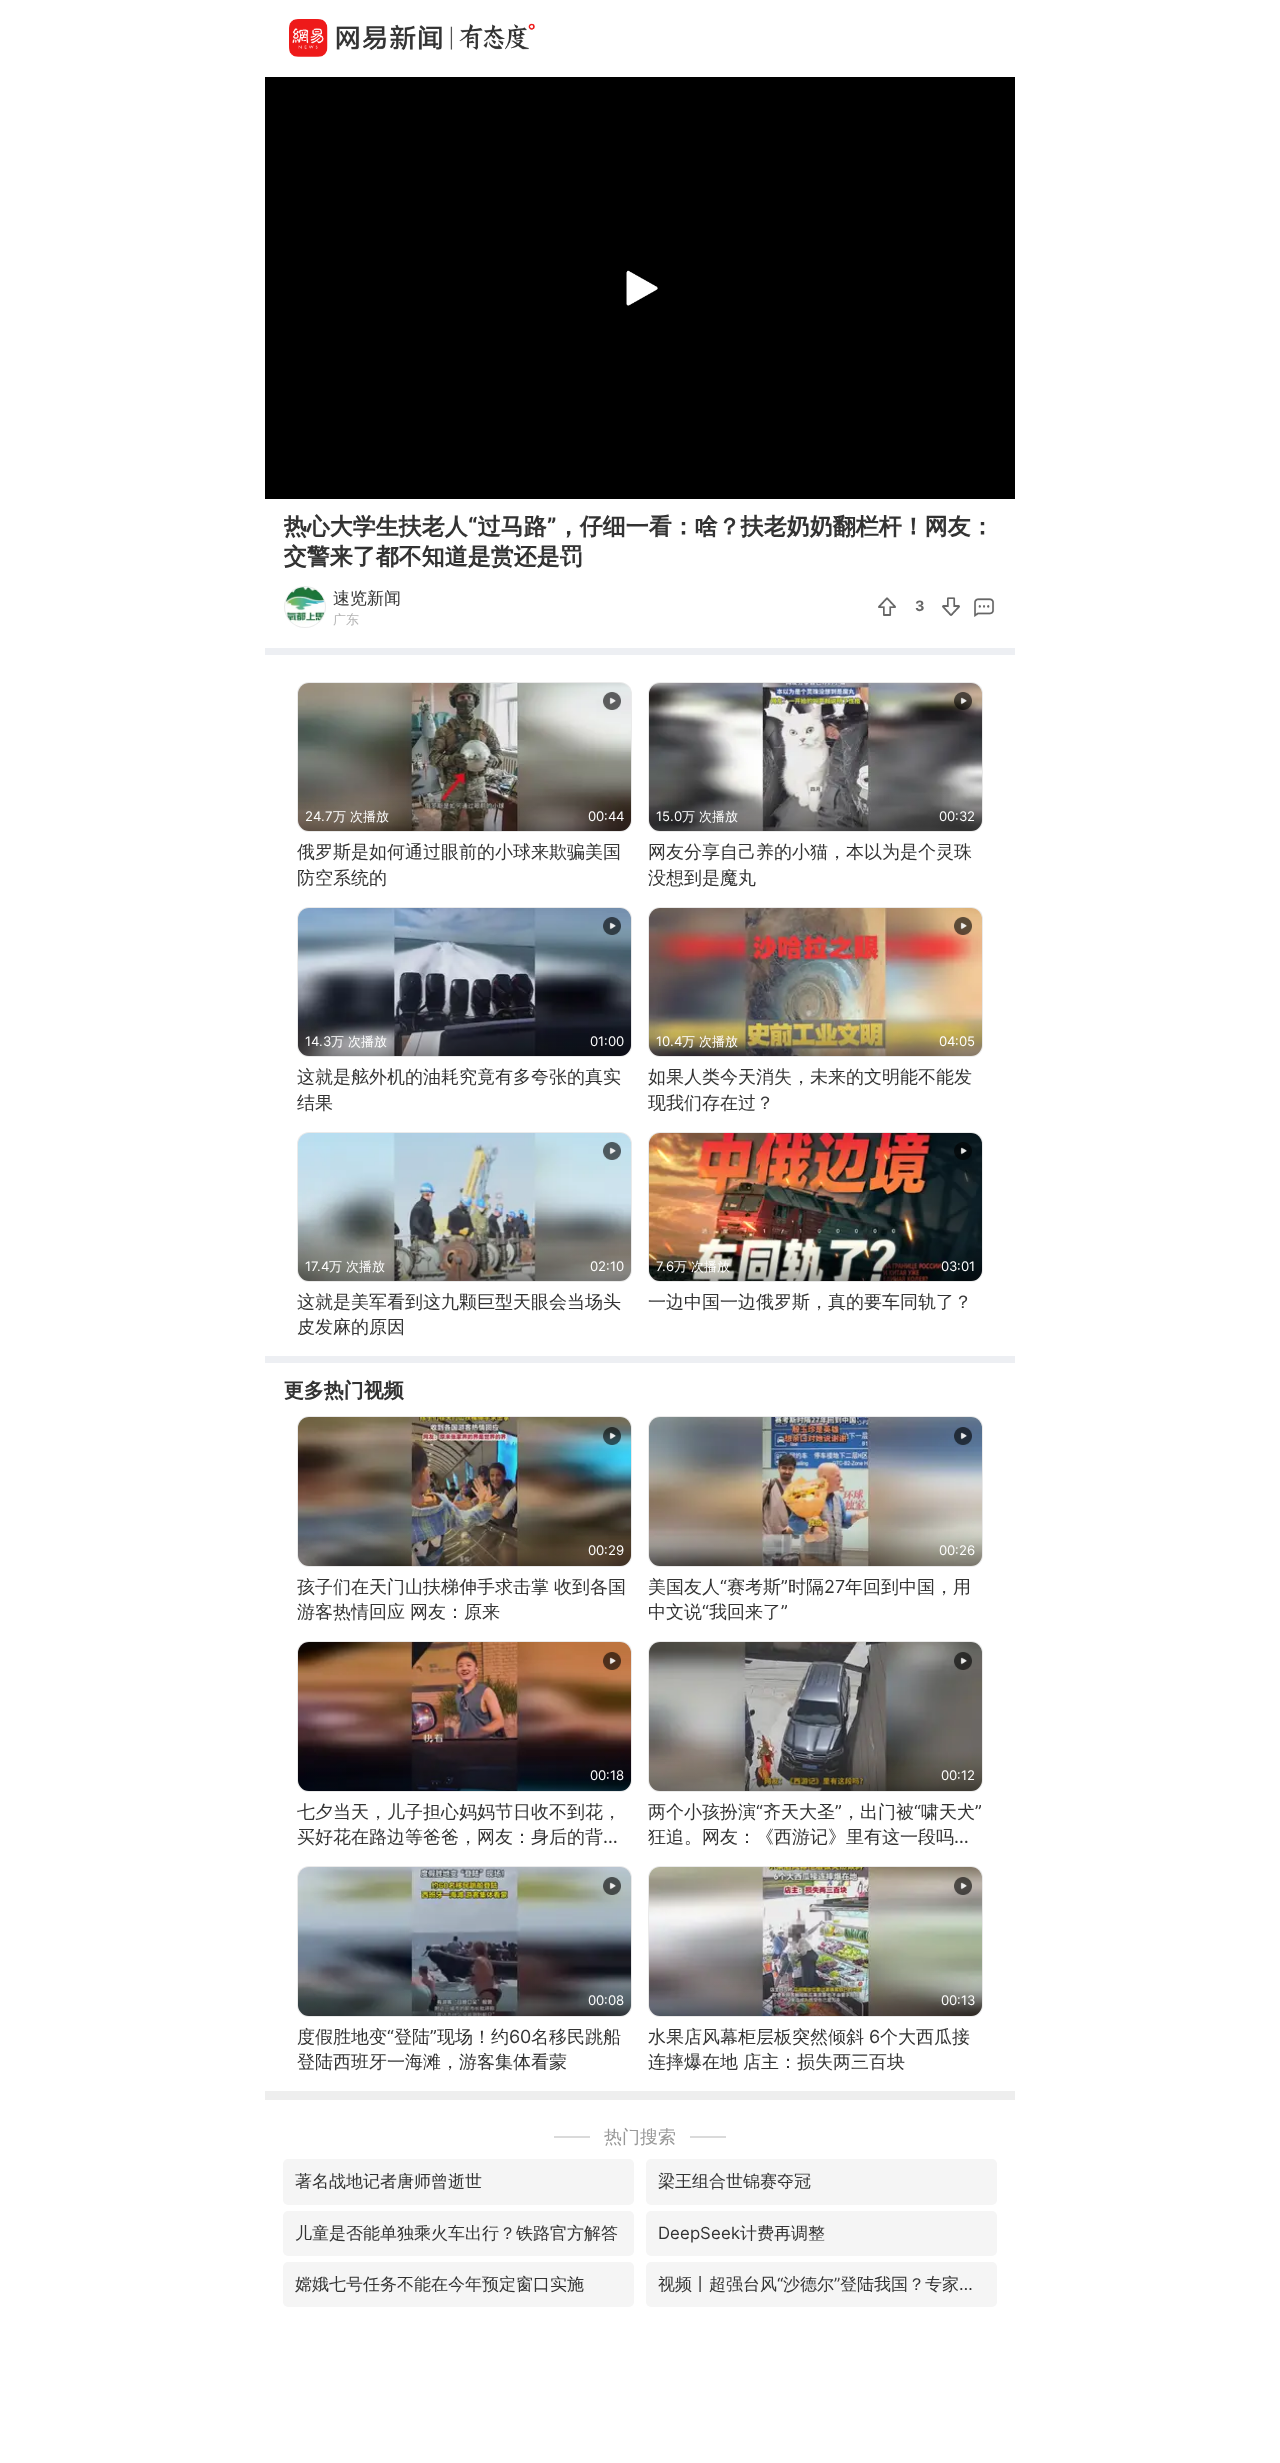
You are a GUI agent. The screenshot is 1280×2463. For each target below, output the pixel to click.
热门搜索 (640, 2136)
